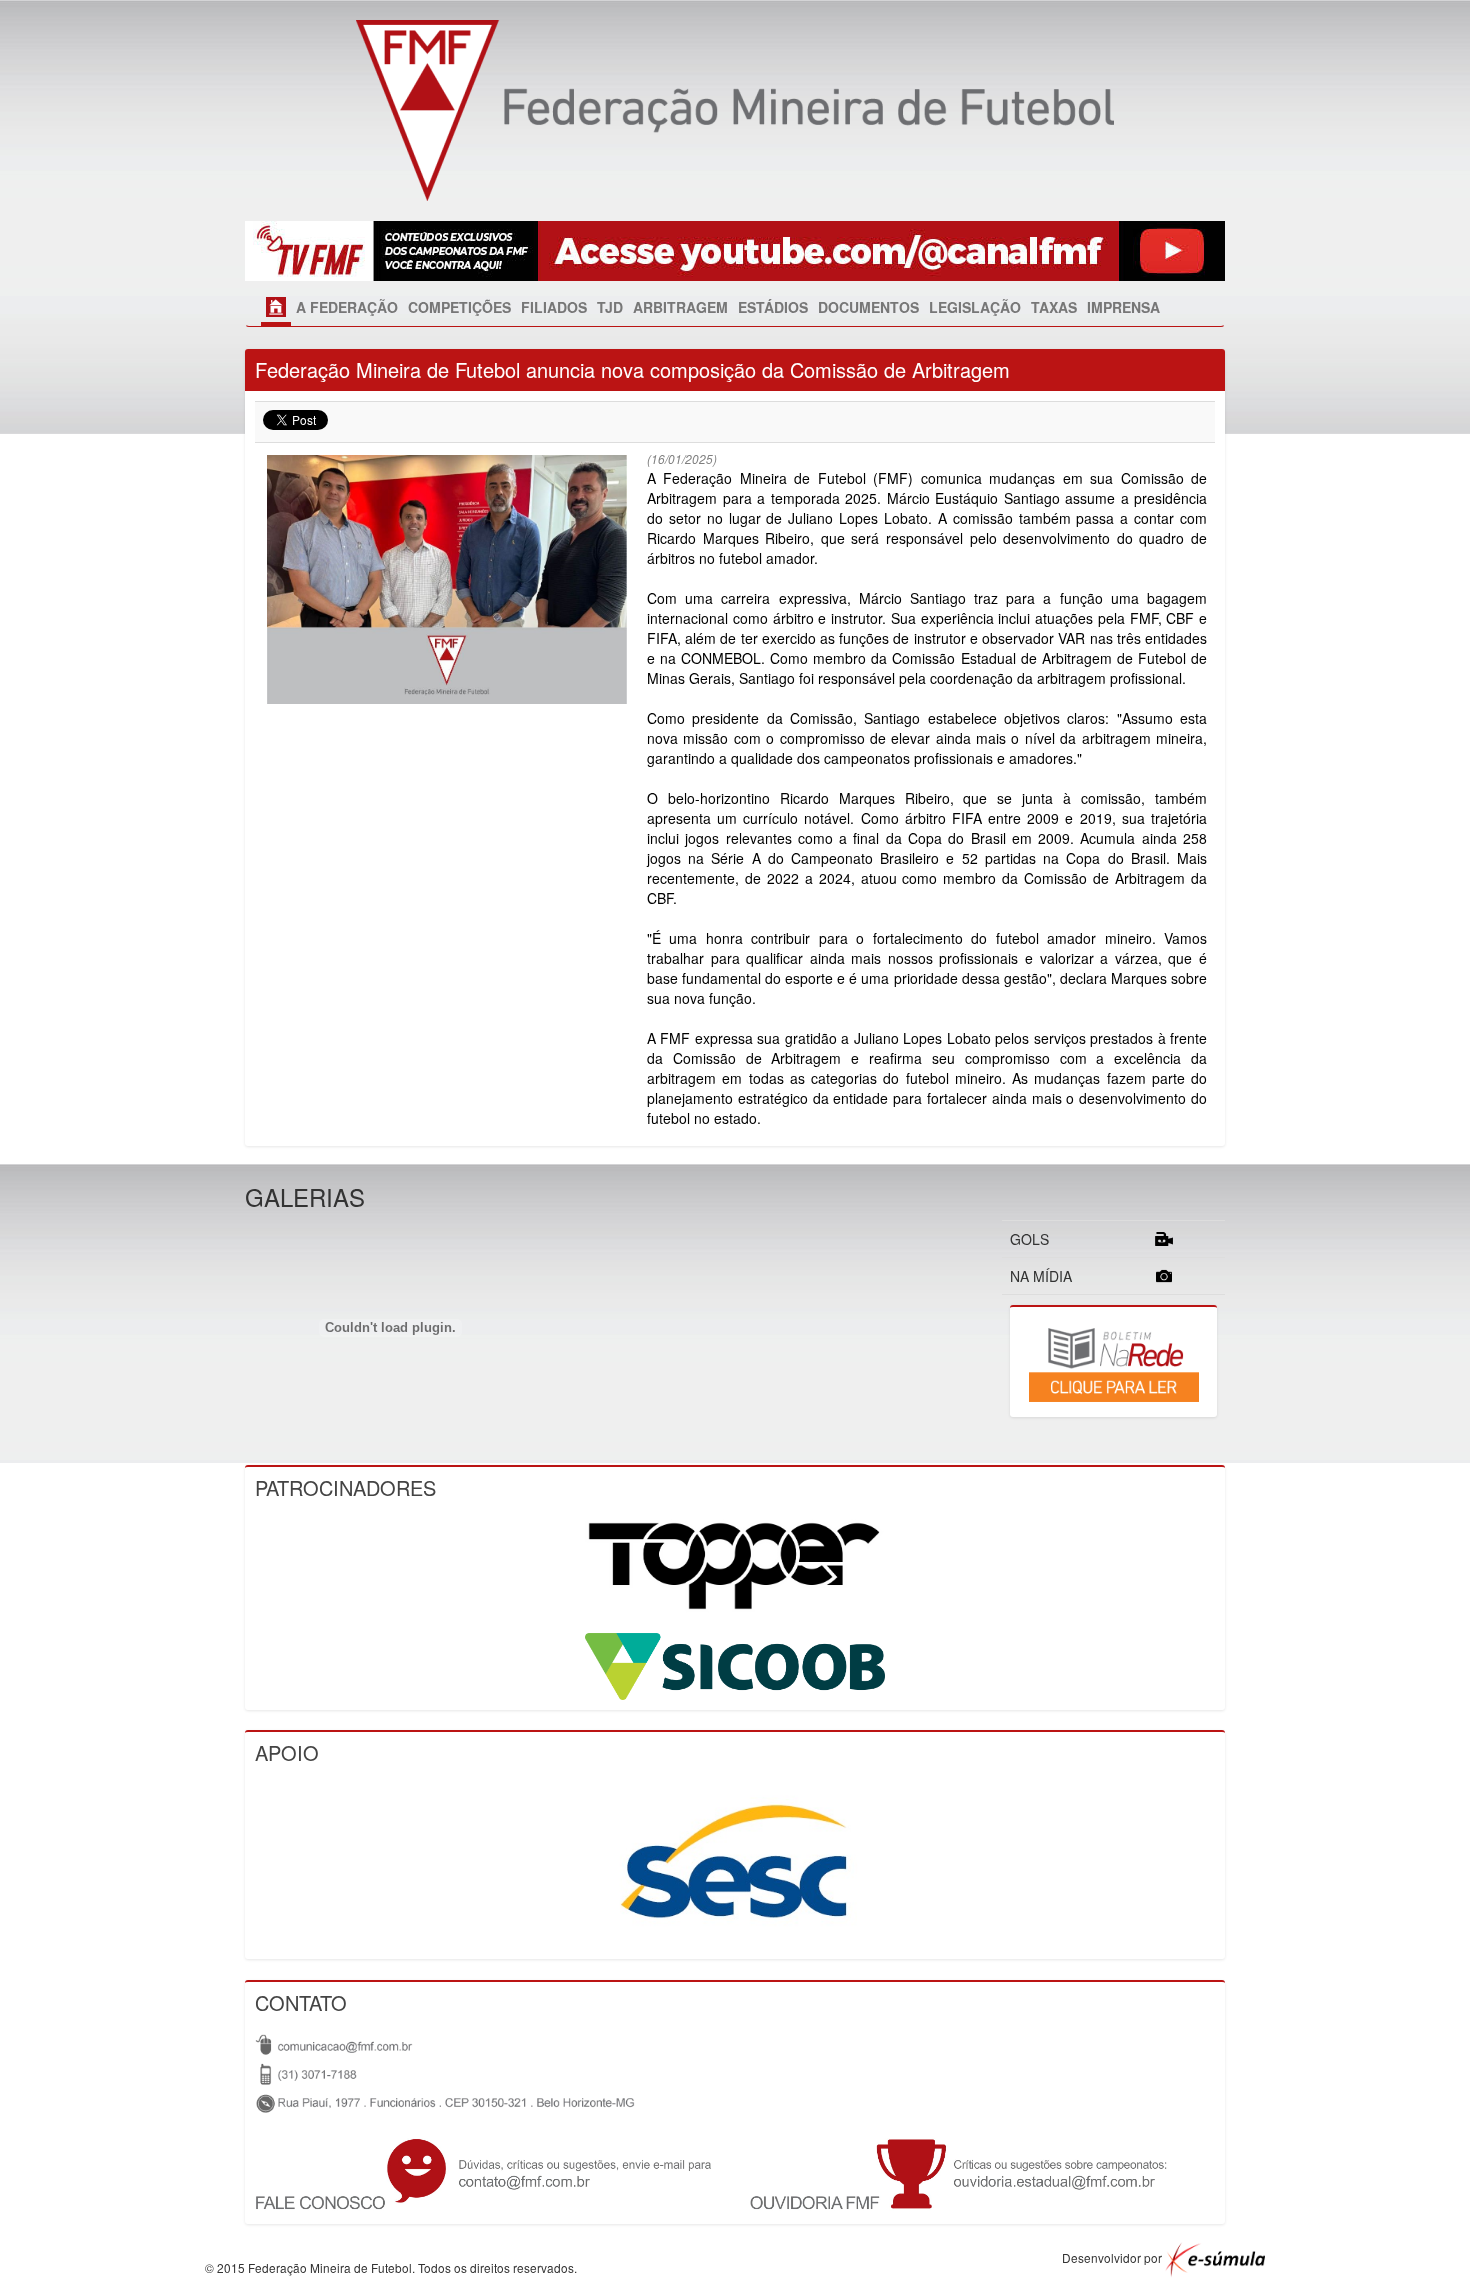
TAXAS (1054, 307)
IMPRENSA (1123, 307)
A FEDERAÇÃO (347, 307)
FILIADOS (554, 307)
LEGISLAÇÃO (975, 307)
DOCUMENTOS (868, 307)
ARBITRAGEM (680, 307)
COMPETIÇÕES (459, 307)
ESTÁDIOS (773, 307)
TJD (610, 307)
